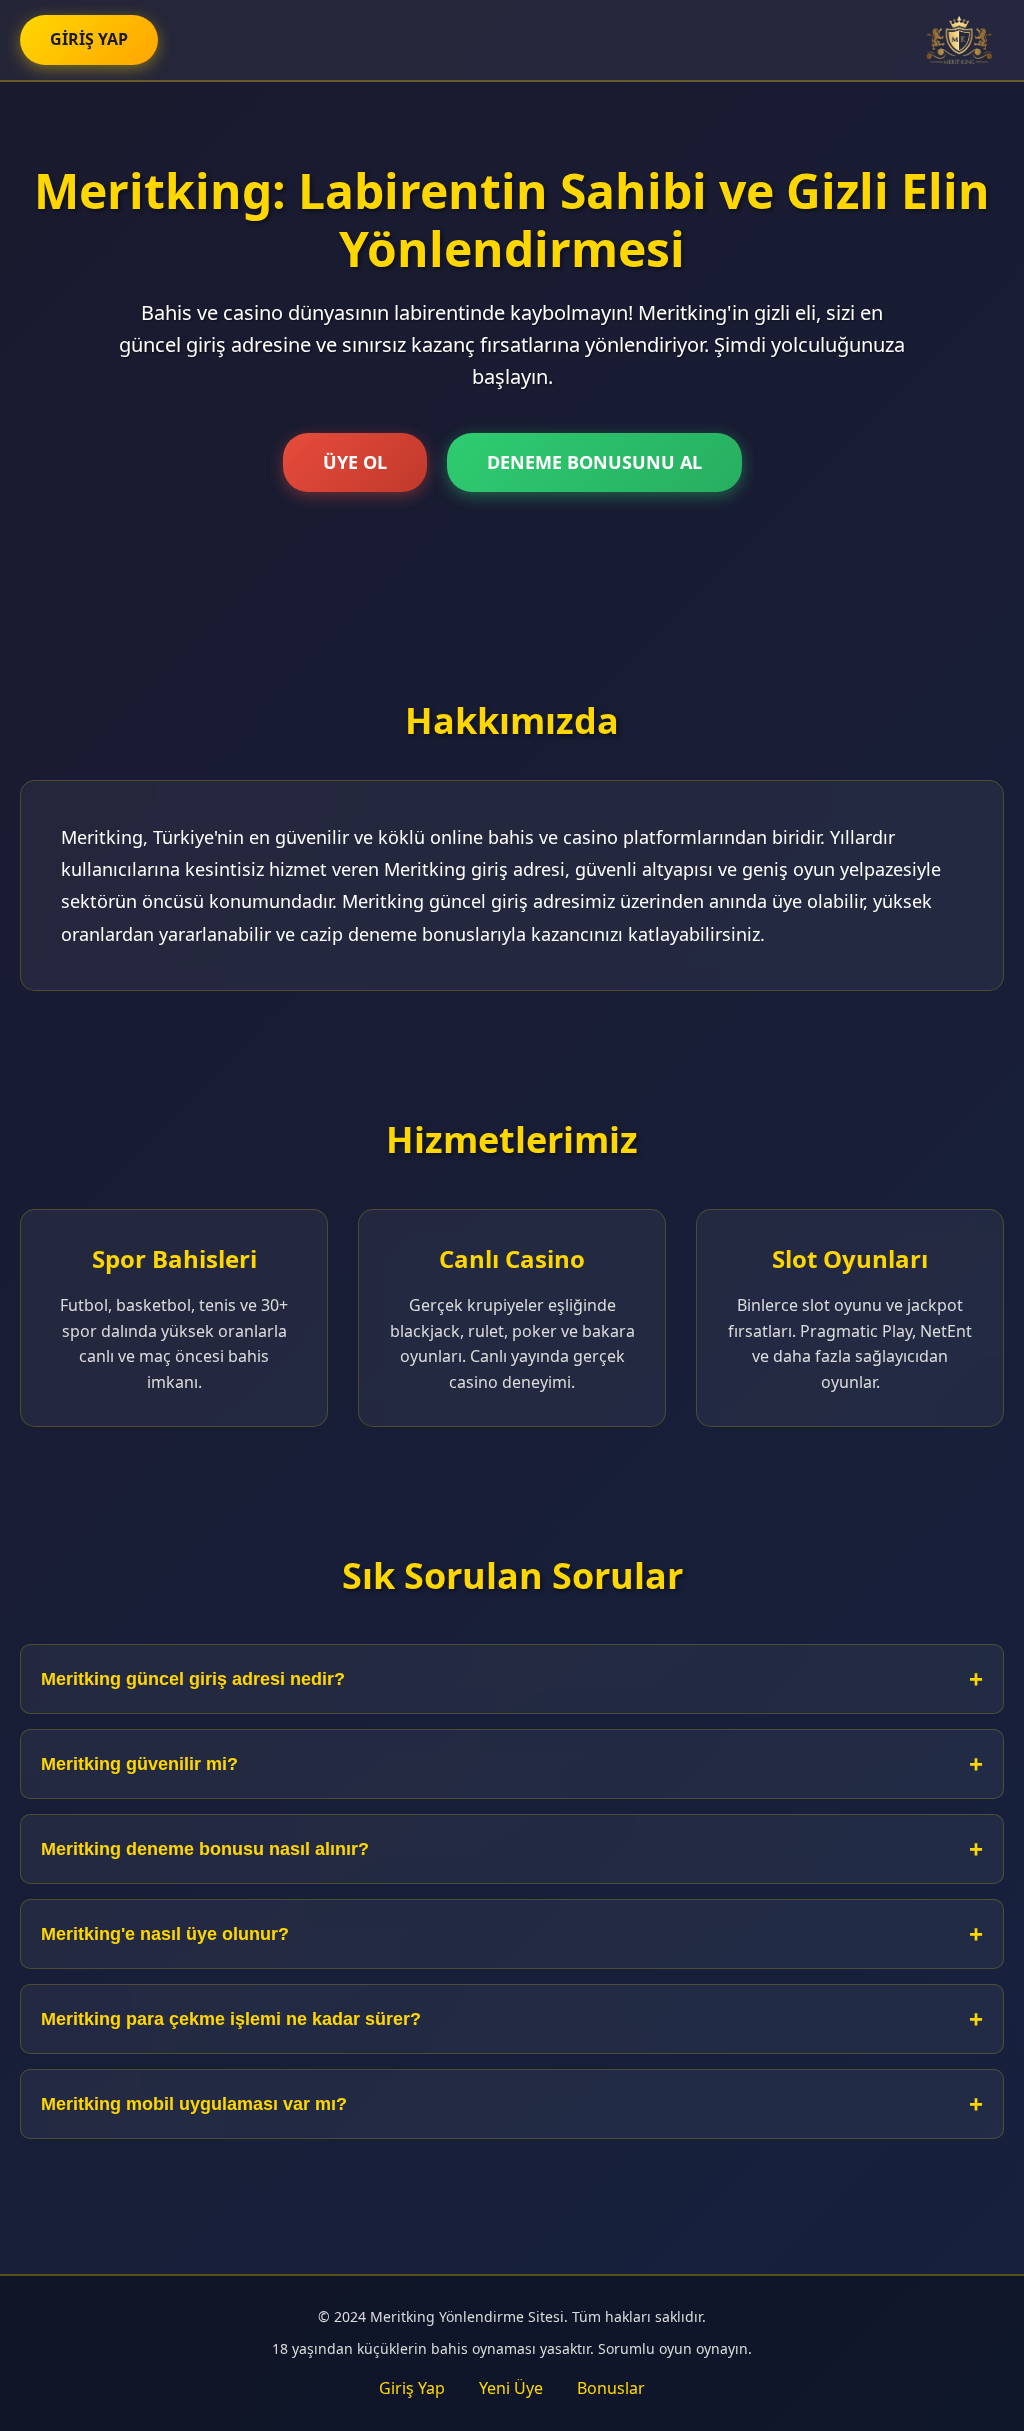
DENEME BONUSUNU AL (594, 462)
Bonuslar (611, 2388)
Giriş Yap (412, 2388)
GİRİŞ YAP (89, 39)
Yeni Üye (511, 2388)
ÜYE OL (355, 462)
